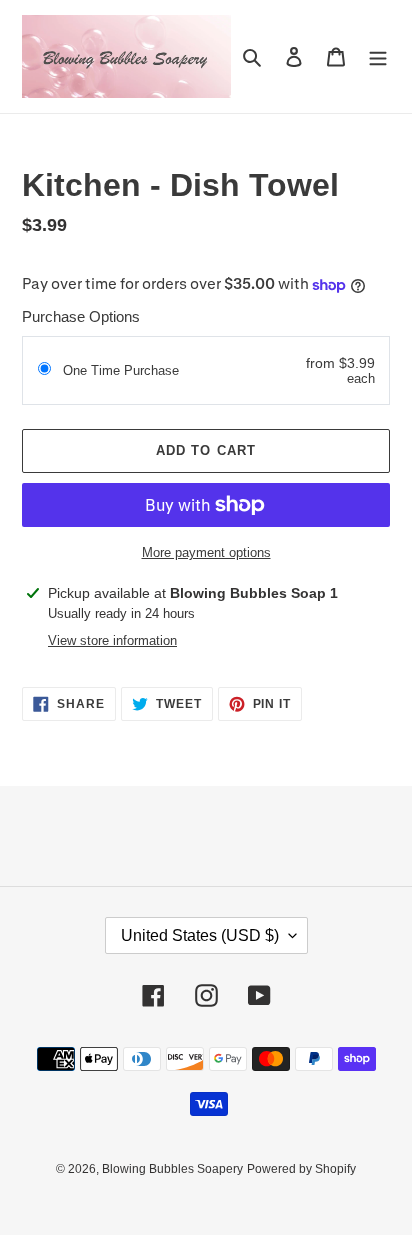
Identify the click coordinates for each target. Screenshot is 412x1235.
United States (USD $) (200, 935)
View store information (112, 640)
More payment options (206, 552)
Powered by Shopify (301, 1169)
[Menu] (378, 56)
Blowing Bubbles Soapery (172, 1169)
